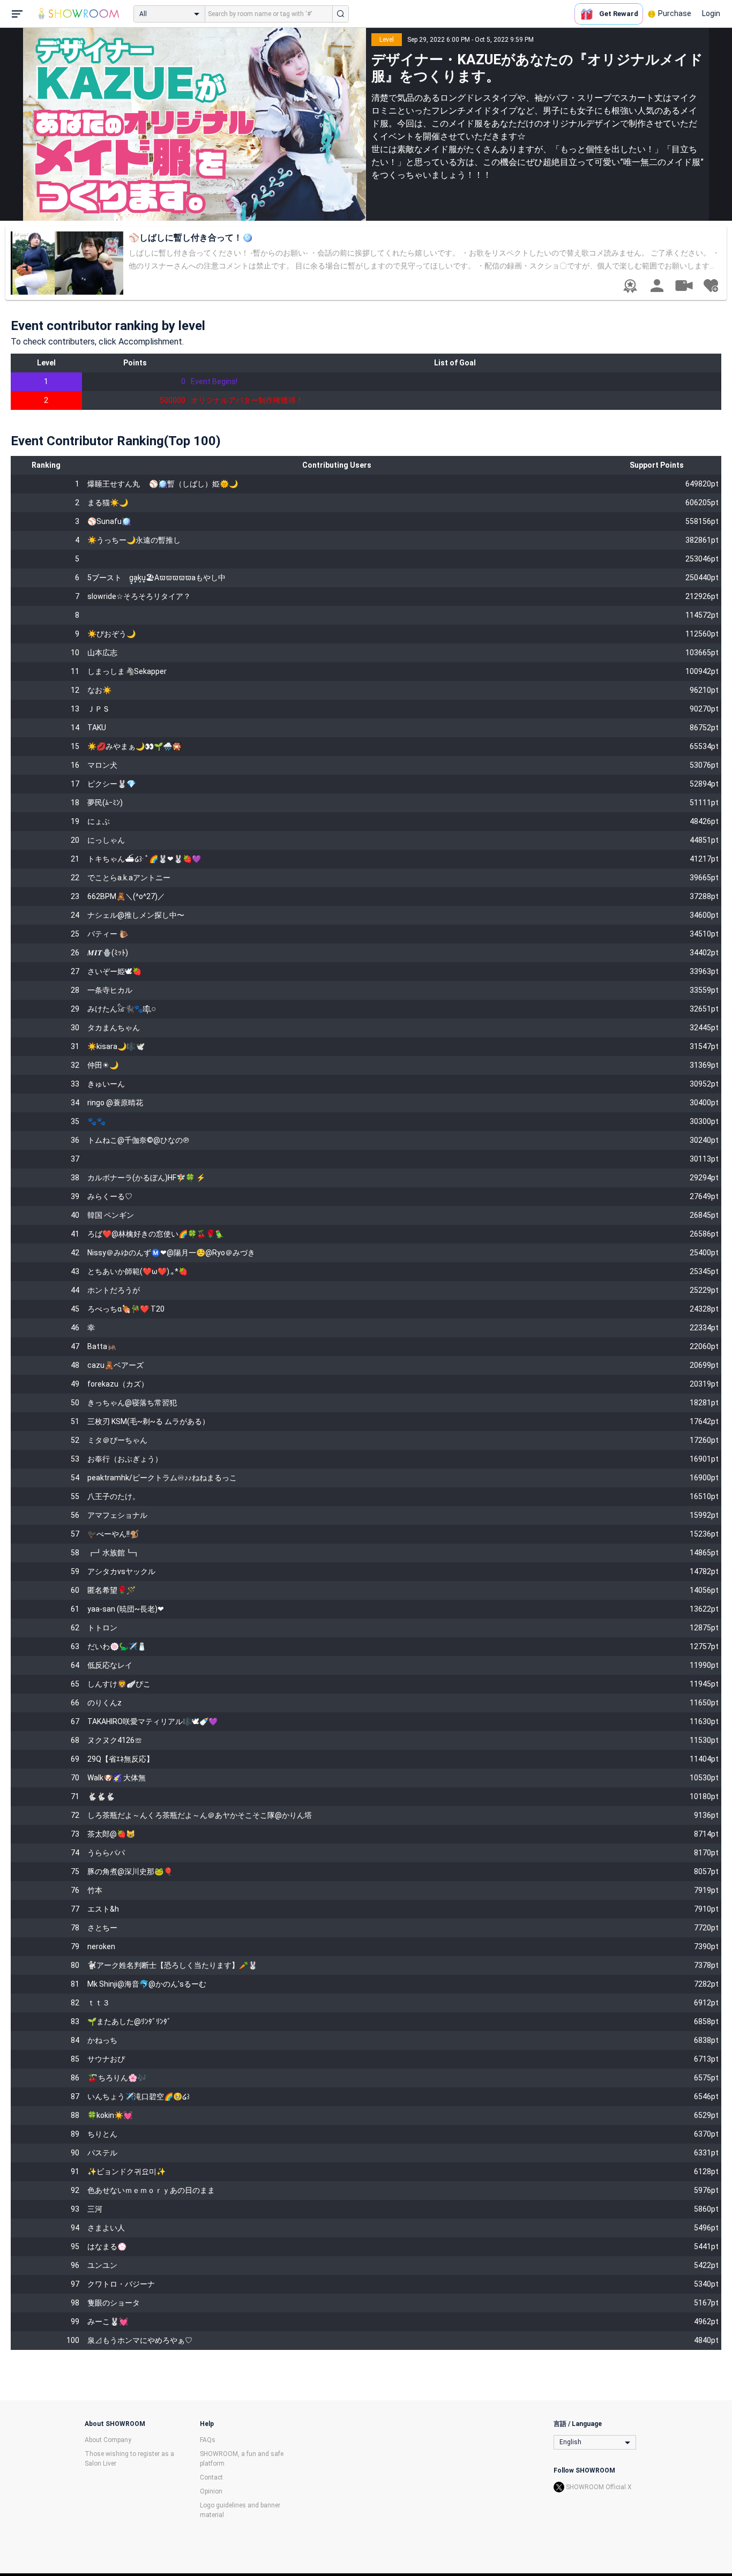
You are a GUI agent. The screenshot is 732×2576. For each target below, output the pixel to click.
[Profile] (657, 286)
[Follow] (711, 286)
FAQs (208, 2440)
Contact (211, 2477)
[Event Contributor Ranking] (630, 286)
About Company (108, 2440)
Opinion (211, 2491)
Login (711, 13)
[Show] (684, 285)
